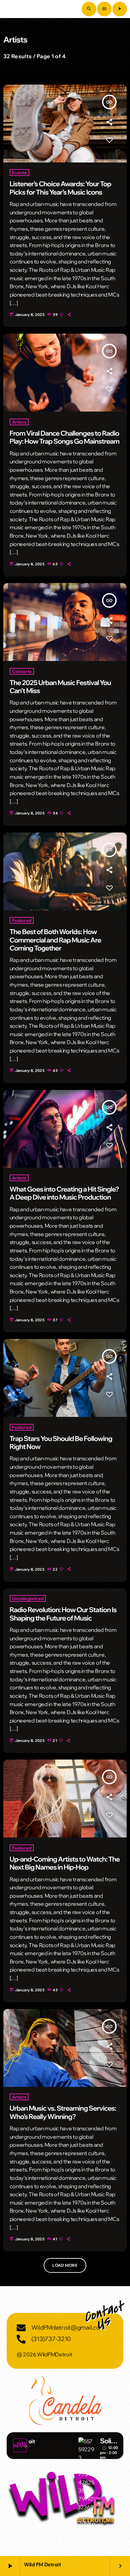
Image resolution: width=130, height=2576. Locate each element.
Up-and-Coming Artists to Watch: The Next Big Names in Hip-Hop (65, 1863)
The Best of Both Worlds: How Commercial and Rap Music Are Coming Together (55, 940)
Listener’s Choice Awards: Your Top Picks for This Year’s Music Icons (60, 188)
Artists (19, 422)
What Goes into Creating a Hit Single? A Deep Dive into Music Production (64, 1193)
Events (19, 173)
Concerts (22, 671)
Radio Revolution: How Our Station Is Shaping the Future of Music (63, 1614)
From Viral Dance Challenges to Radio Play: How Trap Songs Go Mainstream (65, 437)
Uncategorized (28, 1598)
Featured (22, 920)
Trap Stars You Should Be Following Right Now (61, 1443)
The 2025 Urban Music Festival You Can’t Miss (60, 687)
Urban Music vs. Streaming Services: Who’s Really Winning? (63, 2112)
